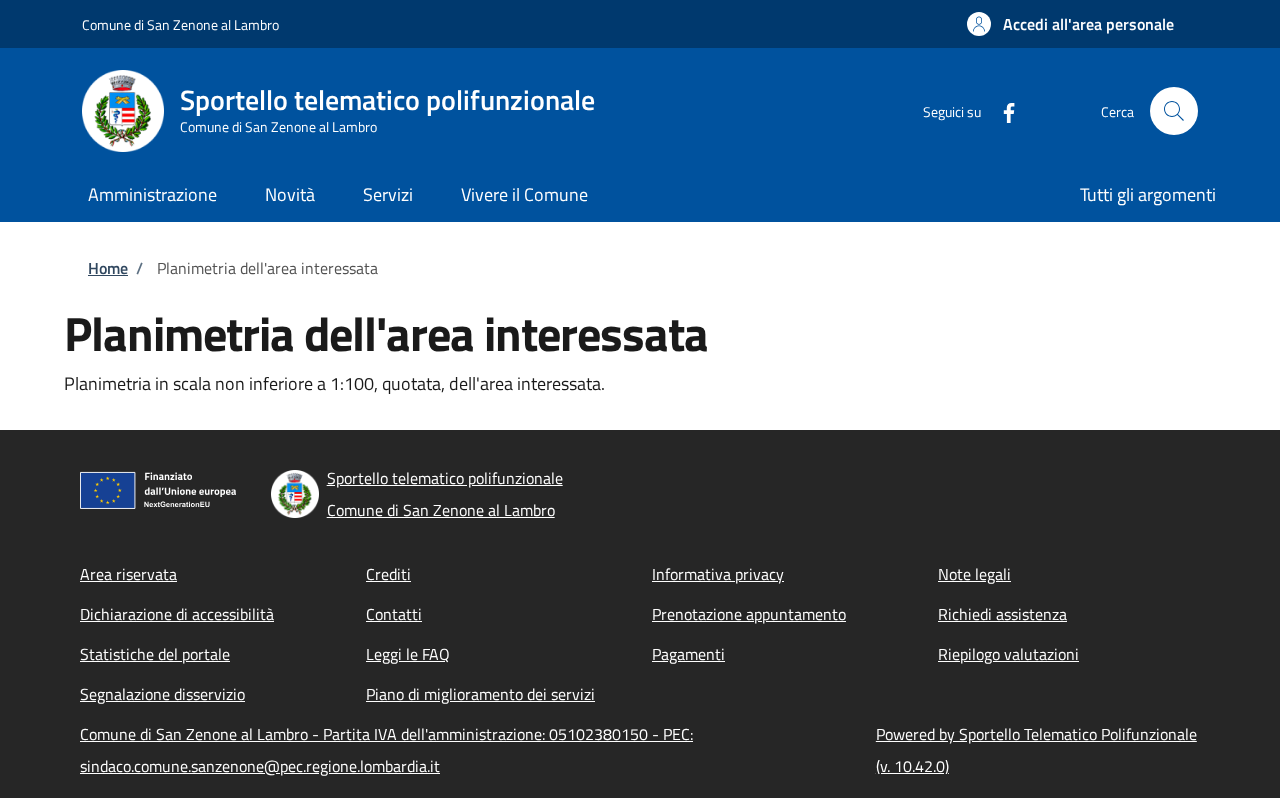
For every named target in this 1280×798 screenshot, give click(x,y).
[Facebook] (1001, 110)
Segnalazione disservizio (162, 694)
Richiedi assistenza (1002, 614)
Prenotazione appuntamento (749, 614)
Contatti (394, 614)
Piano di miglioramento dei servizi (480, 694)
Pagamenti (688, 654)
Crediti (388, 574)
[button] (1070, 24)
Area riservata (128, 574)
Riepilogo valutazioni (1008, 654)
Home (108, 268)
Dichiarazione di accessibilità (177, 614)
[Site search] (1174, 111)
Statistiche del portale (155, 654)
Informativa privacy (718, 574)
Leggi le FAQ (408, 654)
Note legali (974, 574)
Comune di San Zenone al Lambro (180, 24)
